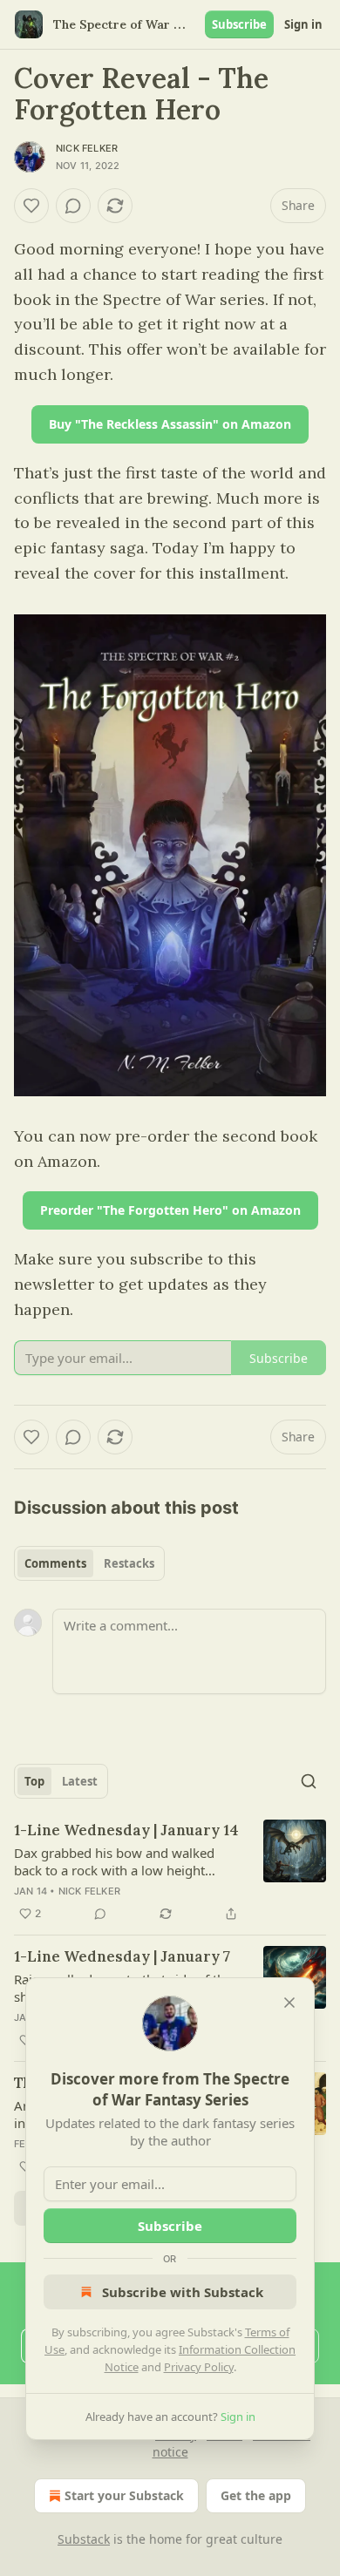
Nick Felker (87, 148)
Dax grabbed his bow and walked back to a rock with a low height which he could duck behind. (114, 1861)
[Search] (309, 1781)
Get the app (256, 2495)
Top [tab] (34, 1781)
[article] (170, 1872)
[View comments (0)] (73, 206)
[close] (289, 2003)
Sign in (303, 24)
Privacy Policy (199, 2367)
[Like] (31, 206)
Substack (84, 2539)
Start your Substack (124, 2495)
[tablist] (89, 1563)
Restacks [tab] (129, 1563)
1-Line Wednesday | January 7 (122, 1956)
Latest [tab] (80, 1781)
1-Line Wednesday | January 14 (126, 1830)
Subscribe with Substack (183, 2292)
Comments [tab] (55, 1563)
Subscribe (239, 24)
